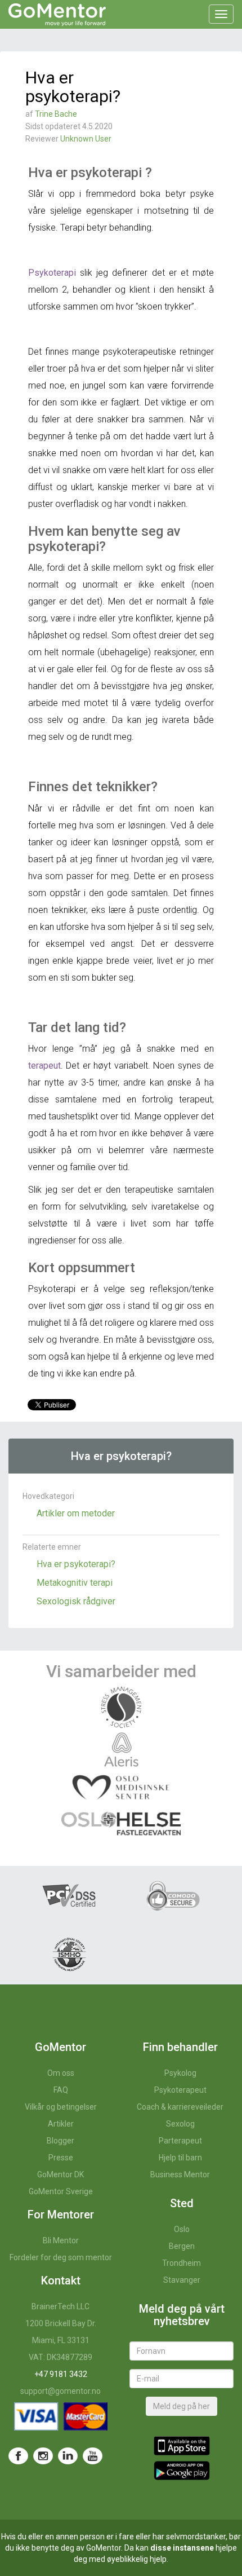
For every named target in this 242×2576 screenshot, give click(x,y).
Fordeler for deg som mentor (61, 2257)
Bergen (182, 2246)
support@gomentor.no (60, 2391)
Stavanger (182, 2280)
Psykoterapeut (180, 2090)
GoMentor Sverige (61, 2191)
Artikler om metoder (76, 1513)
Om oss (61, 2073)
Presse (61, 2158)
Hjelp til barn (180, 2158)
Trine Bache (56, 114)
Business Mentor (180, 2174)
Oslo (182, 2229)
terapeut (44, 1066)
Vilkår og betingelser (61, 2107)
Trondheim (181, 2263)
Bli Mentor (61, 2240)
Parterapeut (180, 2141)
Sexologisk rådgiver (76, 1601)
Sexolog (180, 2124)
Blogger (60, 2141)
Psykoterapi (52, 273)
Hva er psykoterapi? (76, 1564)
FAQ (61, 2090)
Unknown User (86, 139)
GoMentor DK (60, 2174)
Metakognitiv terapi (75, 1583)
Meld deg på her (181, 2406)
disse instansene (182, 2548)
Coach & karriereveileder (180, 2107)
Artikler (61, 2124)
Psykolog (180, 2073)
